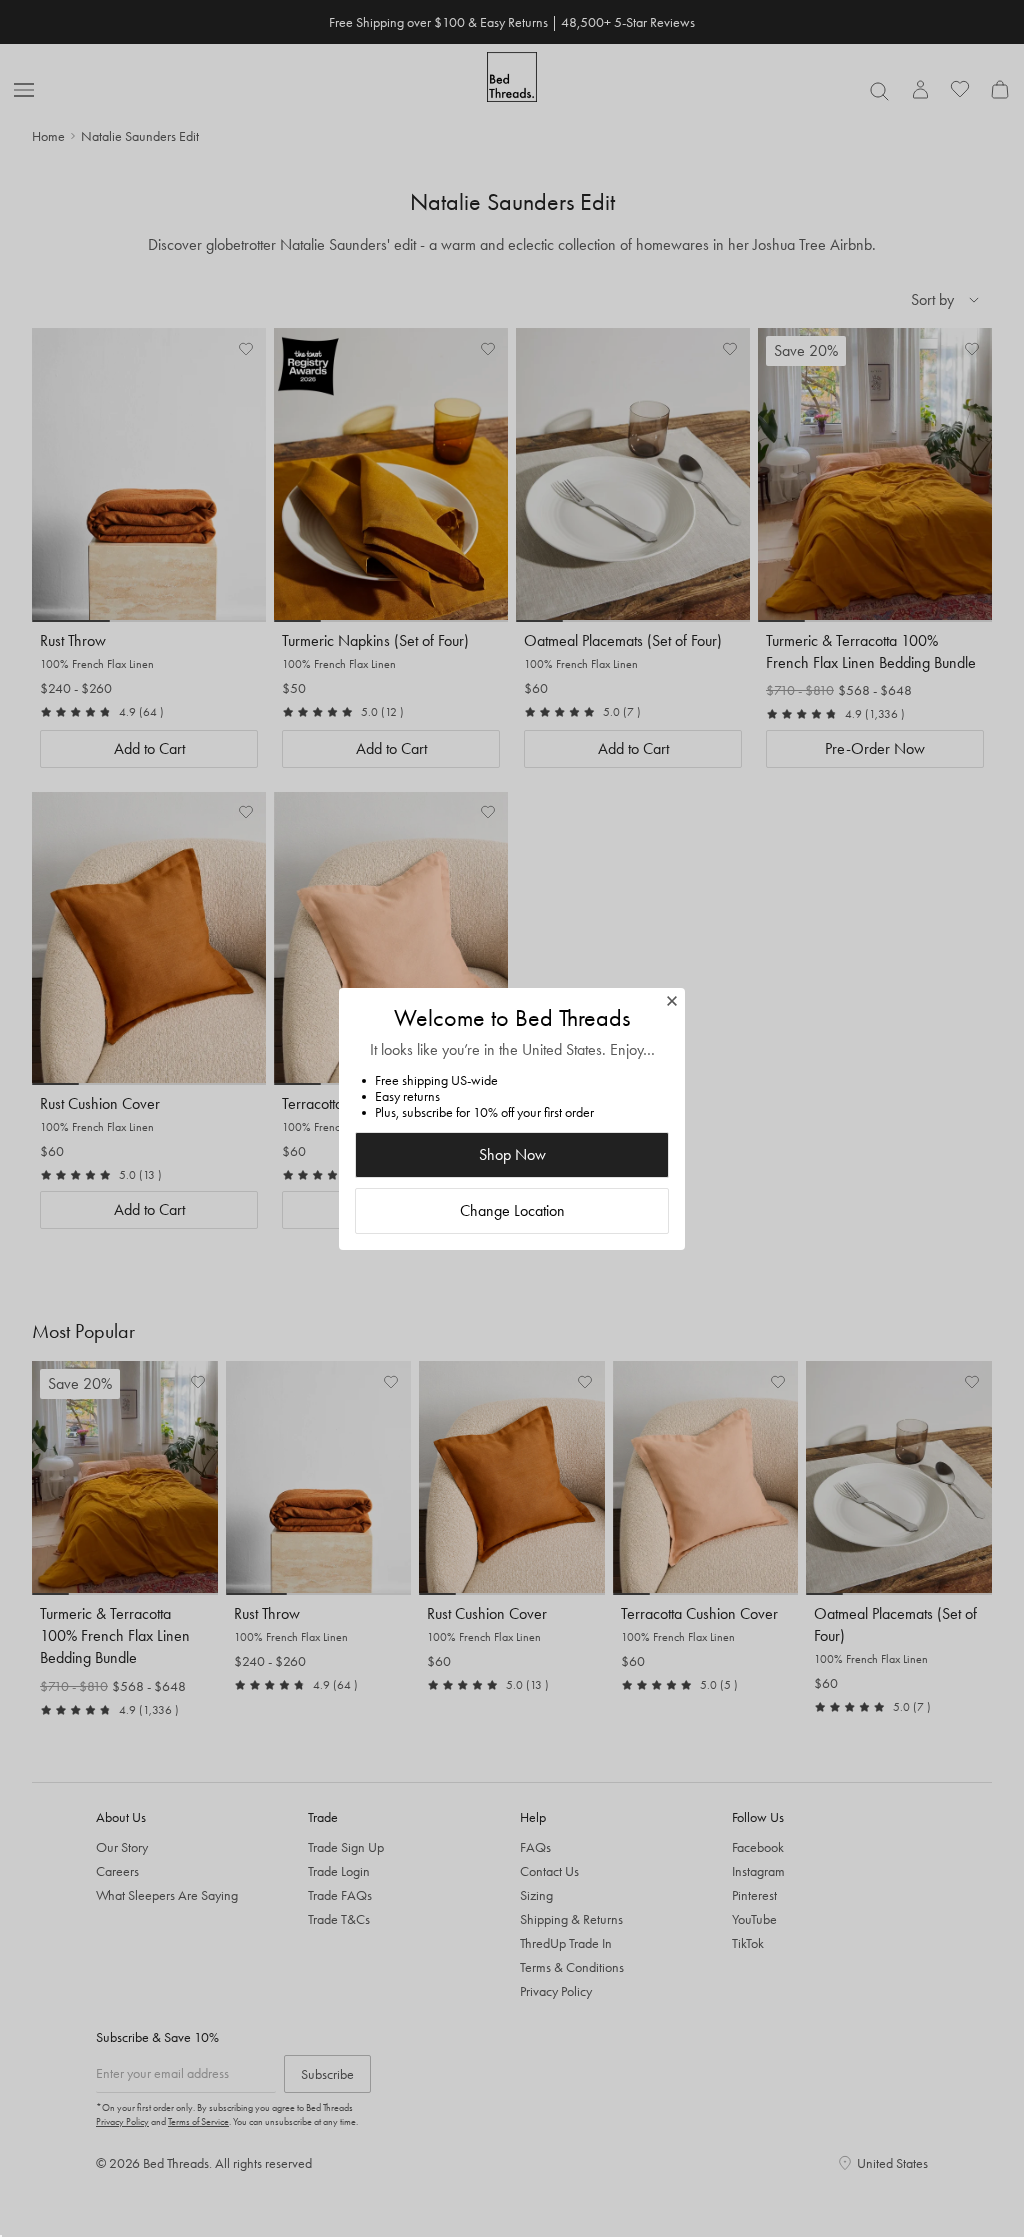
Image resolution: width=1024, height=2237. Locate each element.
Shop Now (512, 1154)
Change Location (512, 1210)
